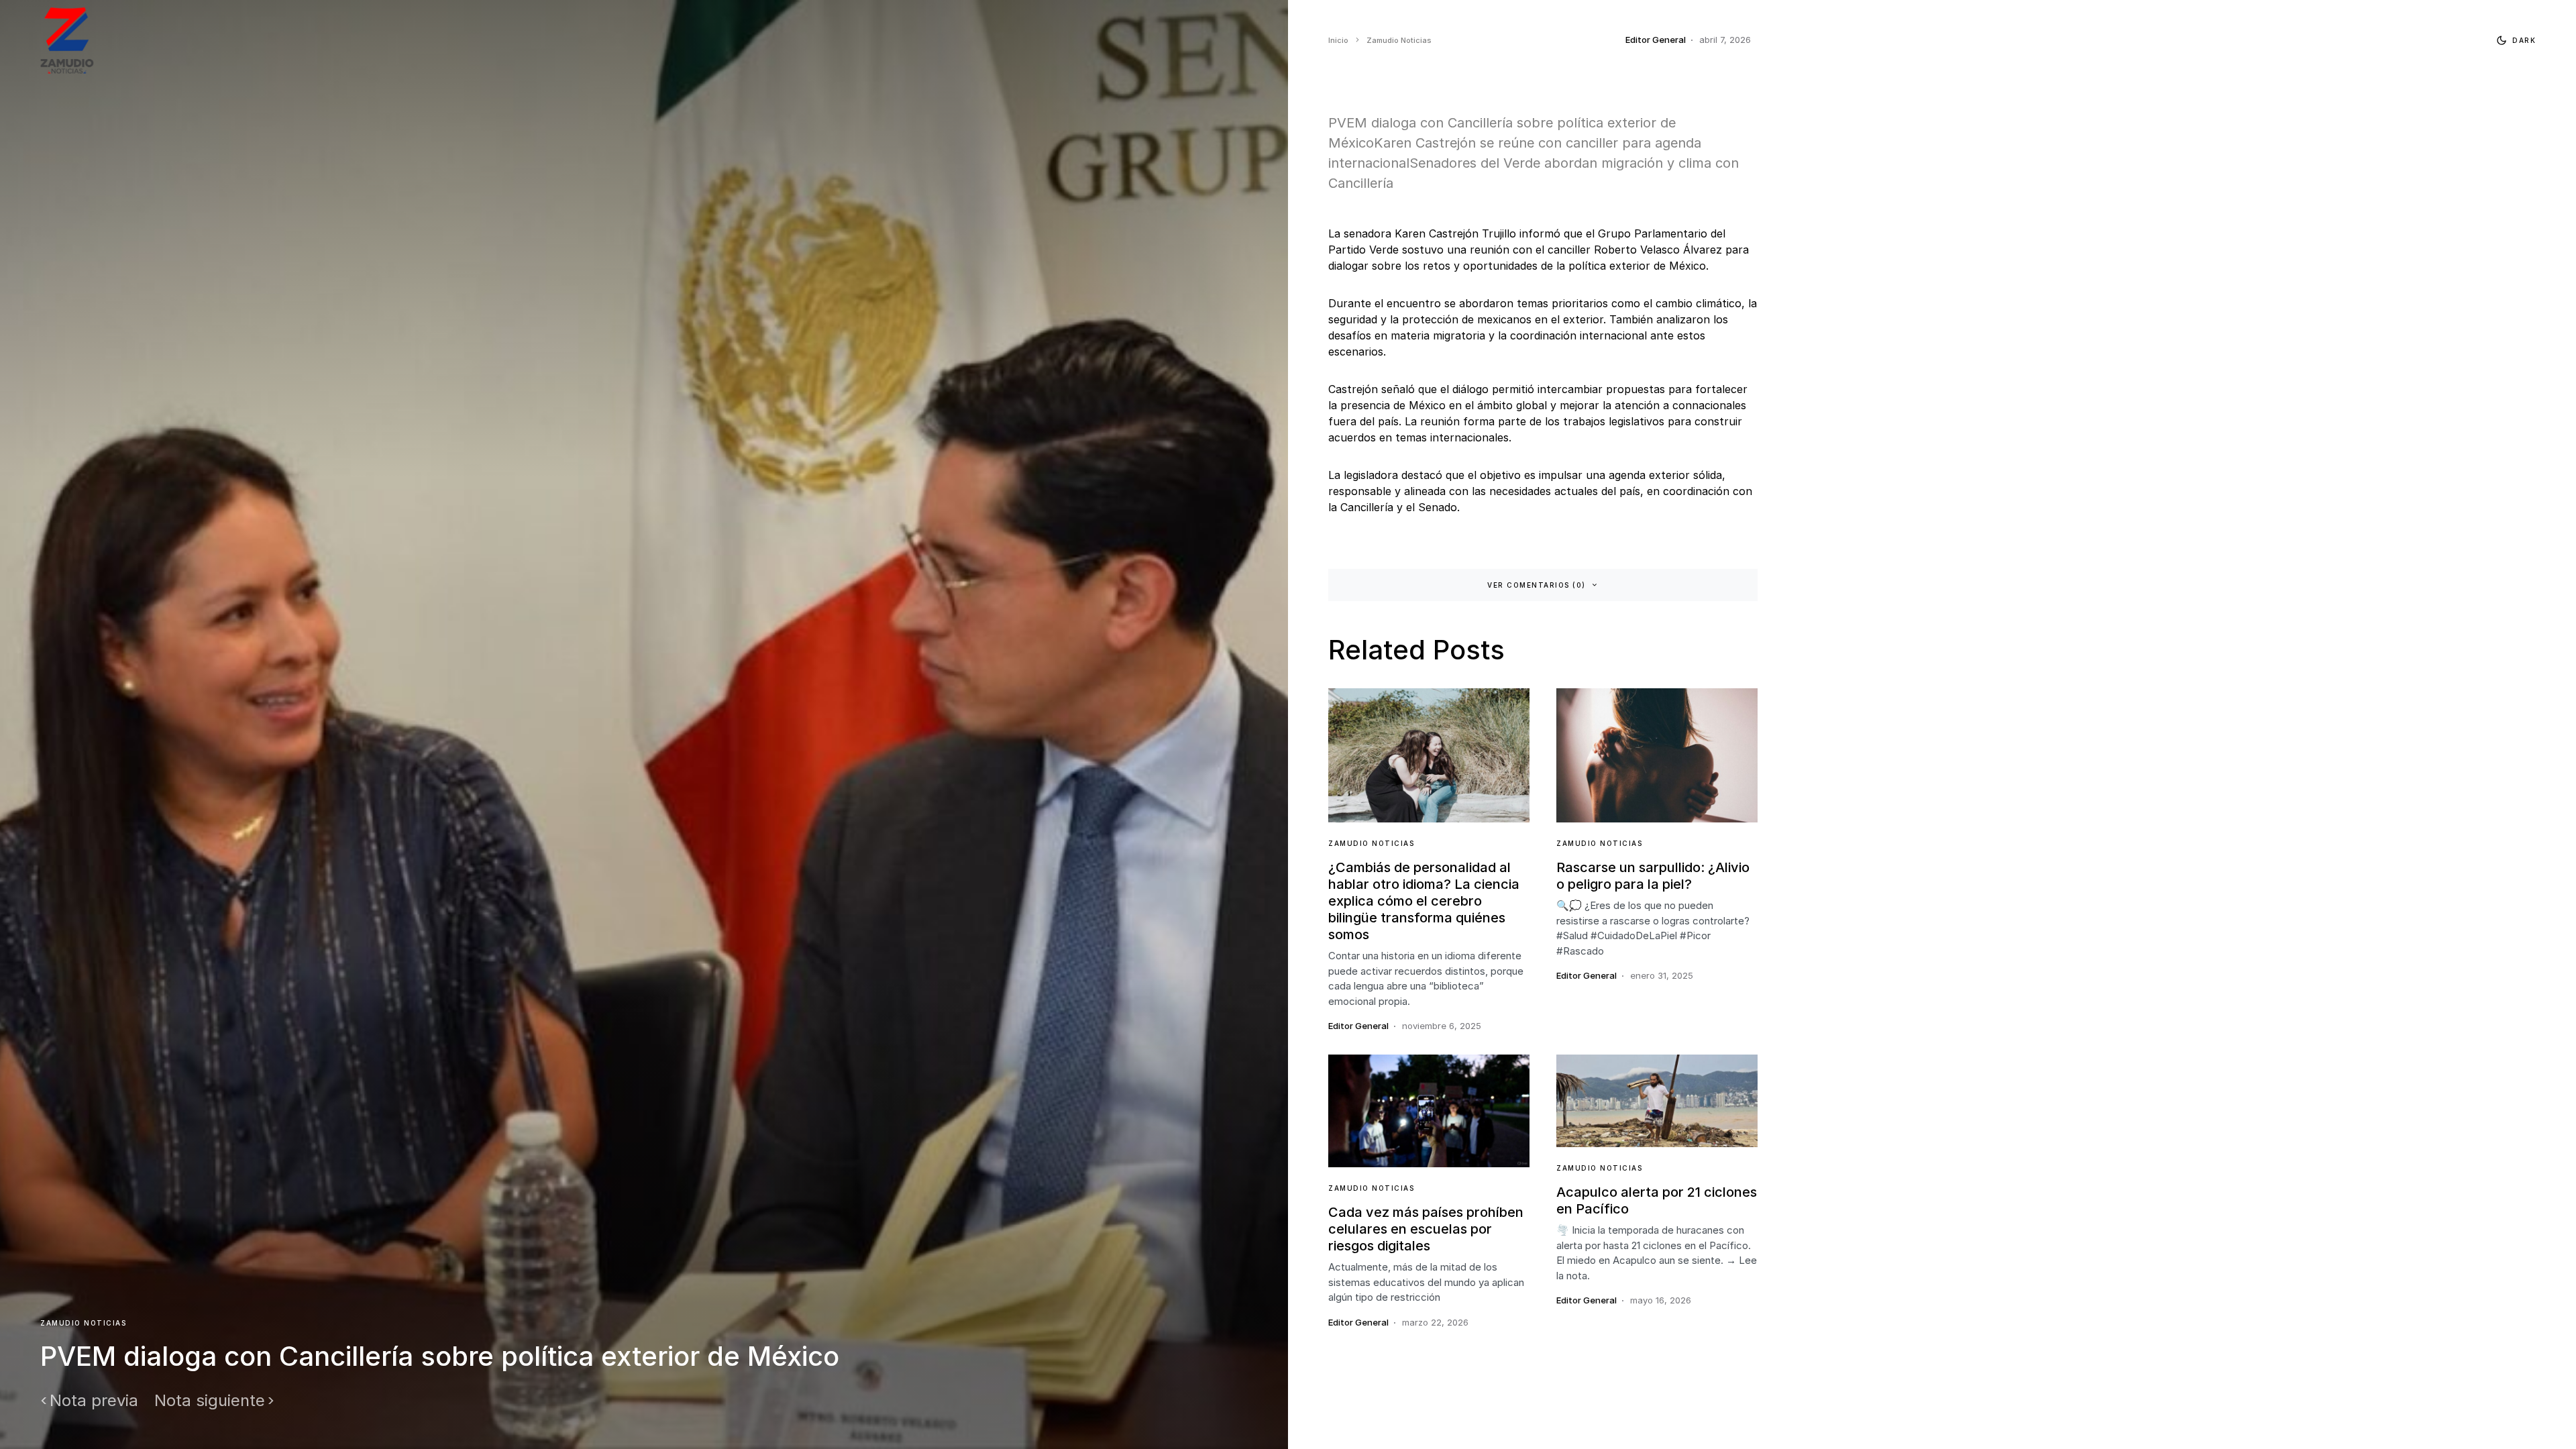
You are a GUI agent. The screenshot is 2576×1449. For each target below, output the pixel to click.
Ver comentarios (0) (1537, 585)
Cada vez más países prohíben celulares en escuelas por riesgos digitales (1426, 1229)
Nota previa (94, 1401)
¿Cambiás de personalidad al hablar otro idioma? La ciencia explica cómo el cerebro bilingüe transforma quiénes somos (1424, 901)
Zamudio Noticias (83, 1323)
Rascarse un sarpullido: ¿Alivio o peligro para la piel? (1653, 876)
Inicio (1338, 40)
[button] (2513, 40)
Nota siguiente (210, 1401)
